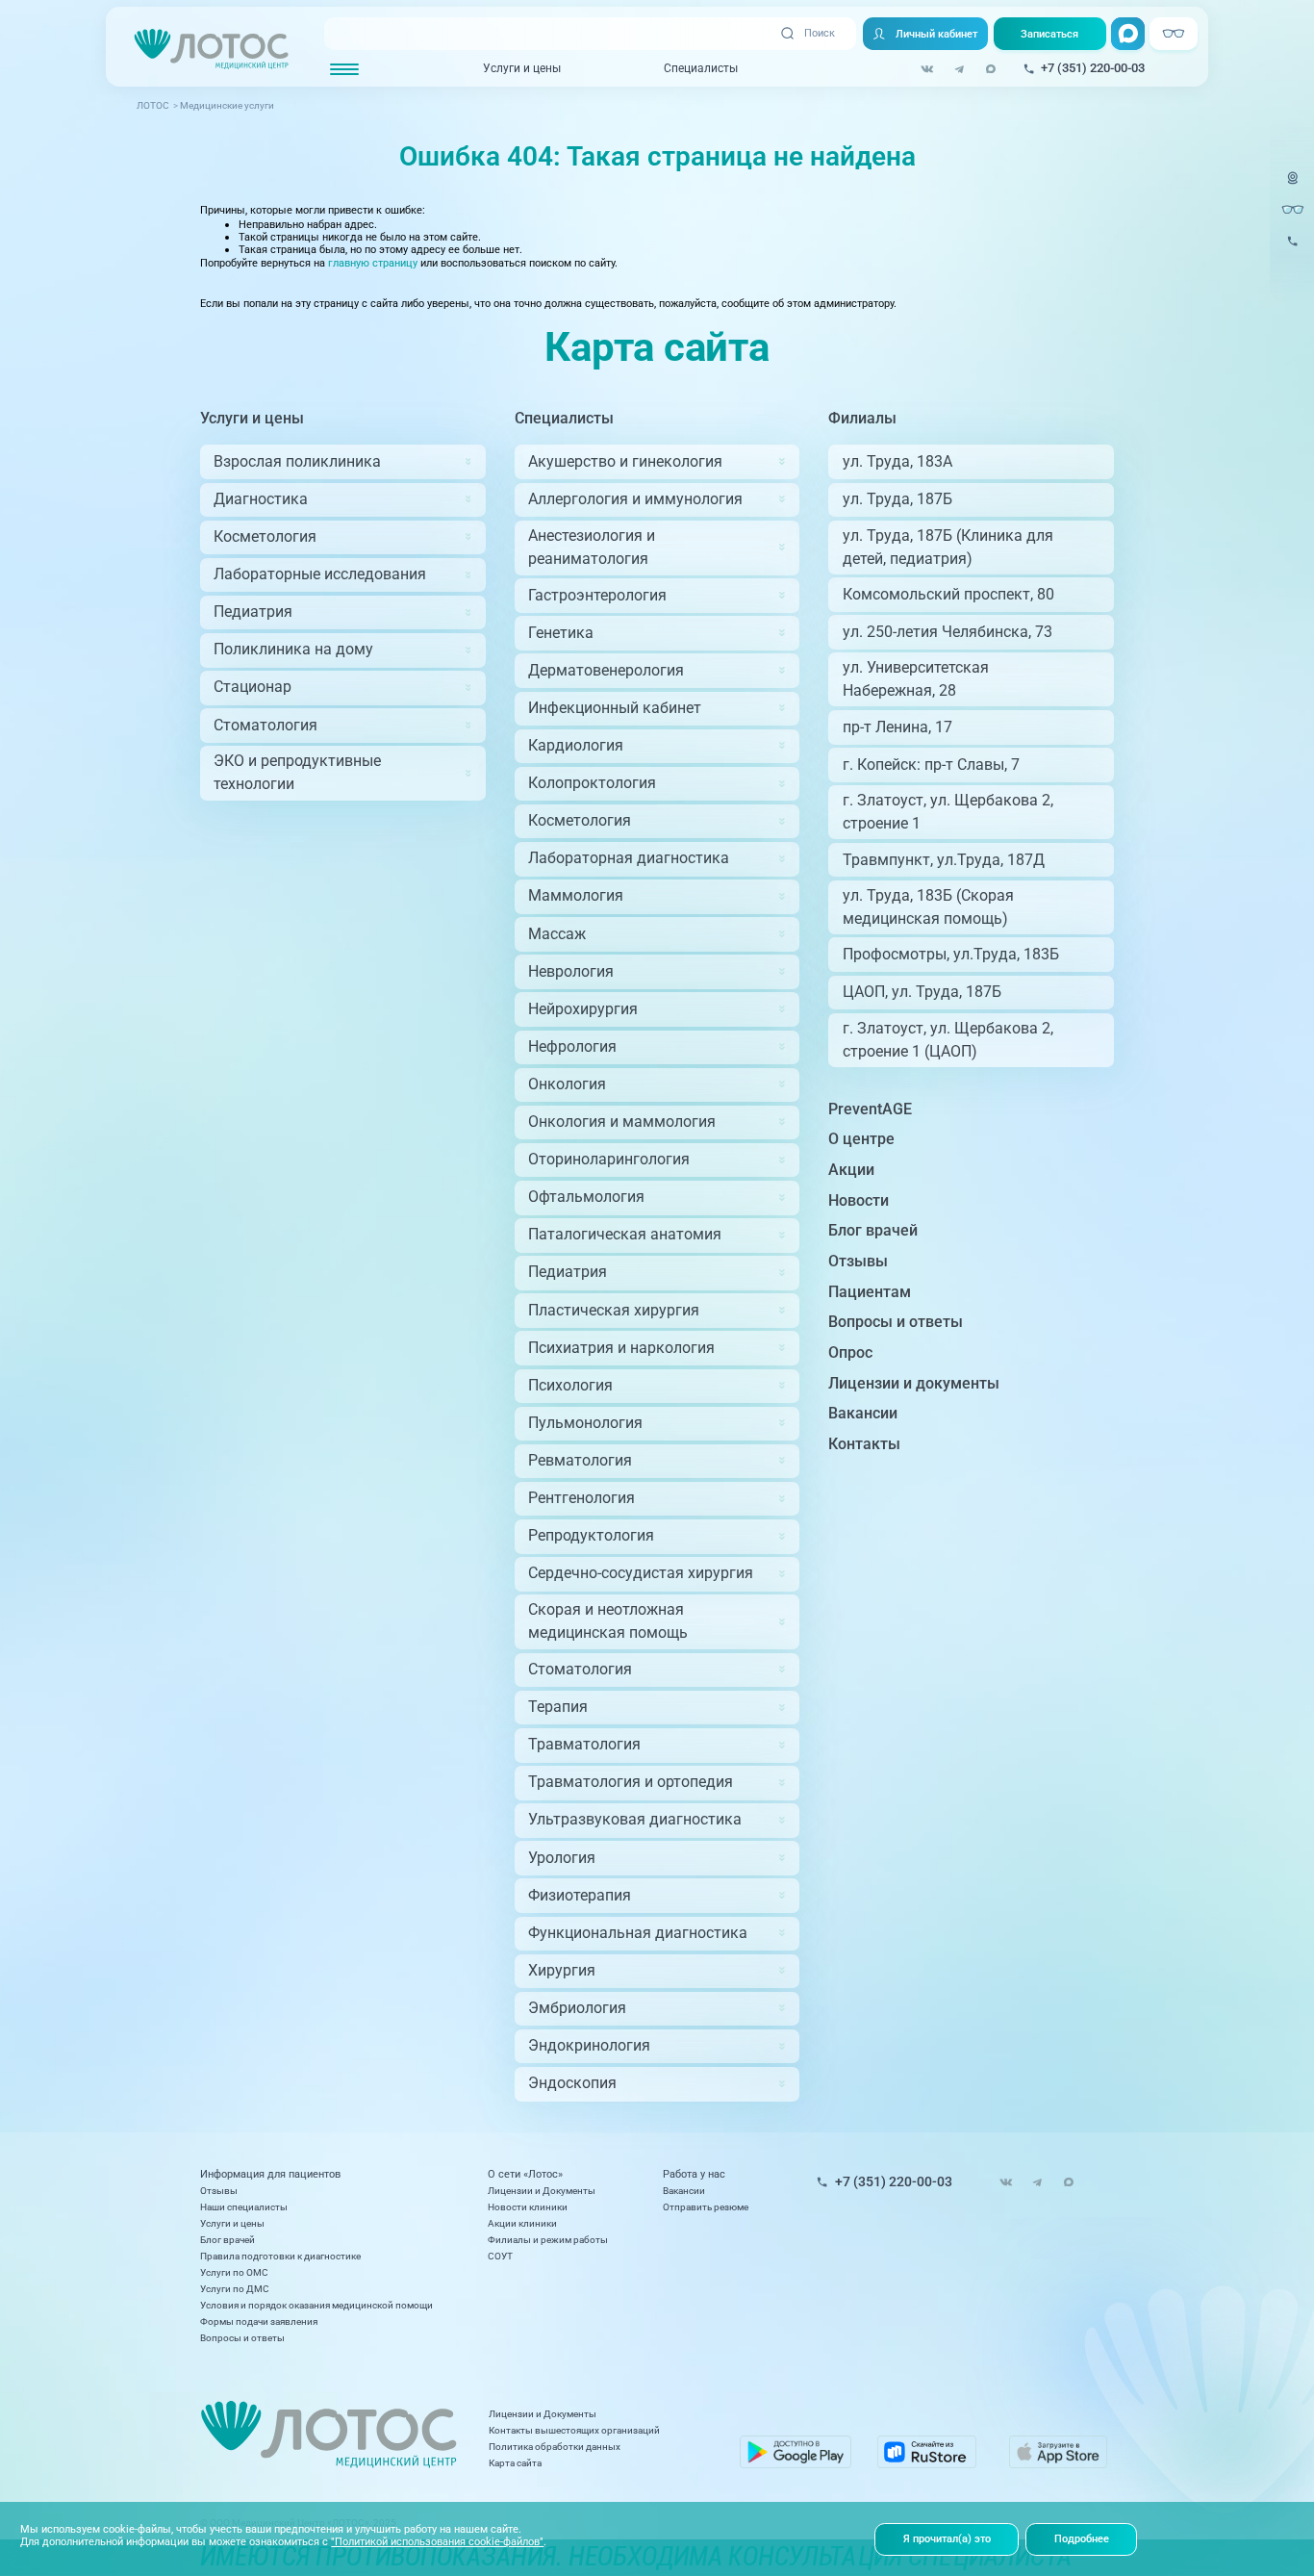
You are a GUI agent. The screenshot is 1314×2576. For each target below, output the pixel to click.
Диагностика (261, 499)
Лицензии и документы (914, 1383)
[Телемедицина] (1293, 187)
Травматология (584, 1744)
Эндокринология (589, 2045)
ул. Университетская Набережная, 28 (916, 679)
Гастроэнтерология (597, 595)
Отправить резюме (706, 2207)
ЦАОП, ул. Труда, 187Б (922, 992)
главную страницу (373, 263)
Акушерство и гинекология (625, 461)
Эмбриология (577, 2008)
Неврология (571, 971)
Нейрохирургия (583, 1009)
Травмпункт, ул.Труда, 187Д (944, 860)
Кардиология (576, 745)
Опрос (850, 1352)
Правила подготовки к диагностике (280, 2256)
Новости (859, 1200)
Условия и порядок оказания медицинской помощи (316, 2305)
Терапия (558, 1707)
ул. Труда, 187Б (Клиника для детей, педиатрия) (948, 547)
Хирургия (562, 1970)
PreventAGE (870, 1109)
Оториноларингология (609, 1159)
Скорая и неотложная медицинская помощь (608, 1621)
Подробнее (1082, 2538)
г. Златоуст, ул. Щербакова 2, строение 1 (948, 812)
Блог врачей (873, 1230)
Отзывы (858, 1261)
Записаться (1049, 34)
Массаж (557, 934)
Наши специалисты (244, 2207)
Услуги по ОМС (234, 2272)
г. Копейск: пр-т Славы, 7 (931, 765)
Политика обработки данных (555, 2447)
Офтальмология (586, 1197)
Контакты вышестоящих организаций (574, 2430)
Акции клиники (522, 2223)
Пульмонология (585, 1423)
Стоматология (265, 725)
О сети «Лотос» (525, 2175)
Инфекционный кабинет (615, 708)
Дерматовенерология (606, 670)
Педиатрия (253, 612)
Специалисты (701, 68)
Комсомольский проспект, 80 (948, 594)
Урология (562, 1858)
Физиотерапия (580, 1895)
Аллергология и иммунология (635, 499)
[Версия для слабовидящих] (1293, 210)
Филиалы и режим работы (548, 2240)
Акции (851, 1170)
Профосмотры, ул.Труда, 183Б (951, 954)
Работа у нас (694, 2175)
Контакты (864, 1444)
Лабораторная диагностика (629, 858)
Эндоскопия (572, 2083)
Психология (570, 1385)
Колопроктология (592, 783)
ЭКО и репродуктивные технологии (297, 772)
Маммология (576, 895)
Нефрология (572, 1046)
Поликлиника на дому (293, 649)
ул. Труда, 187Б (897, 499)
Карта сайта (515, 2463)
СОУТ (500, 2256)
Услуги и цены (522, 68)
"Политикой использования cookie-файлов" (437, 2541)
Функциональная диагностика (638, 1933)
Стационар (253, 687)
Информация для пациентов (270, 2175)
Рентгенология (581, 1498)
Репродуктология (591, 1535)
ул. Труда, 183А (897, 461)
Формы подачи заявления (259, 2321)
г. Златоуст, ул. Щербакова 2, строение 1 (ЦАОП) (948, 1040)
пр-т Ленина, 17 (897, 727)
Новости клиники (528, 2207)
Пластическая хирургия (614, 1310)
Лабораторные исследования (320, 574)
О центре (861, 1139)
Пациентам (870, 1292)
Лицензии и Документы (542, 2191)
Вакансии (863, 1413)
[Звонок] (1293, 249)
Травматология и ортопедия (631, 1782)
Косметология (265, 536)
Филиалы (862, 418)
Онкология (567, 1084)
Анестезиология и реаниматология (592, 547)
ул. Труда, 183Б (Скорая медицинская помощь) (928, 907)
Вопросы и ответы (896, 1322)
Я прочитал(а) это (947, 2538)
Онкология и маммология (622, 1122)
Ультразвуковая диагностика (635, 1819)
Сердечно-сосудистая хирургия (641, 1573)
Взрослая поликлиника (297, 461)
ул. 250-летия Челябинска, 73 (948, 632)
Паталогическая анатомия (625, 1234)
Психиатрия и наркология (621, 1348)
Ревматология (580, 1460)
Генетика (561, 633)
